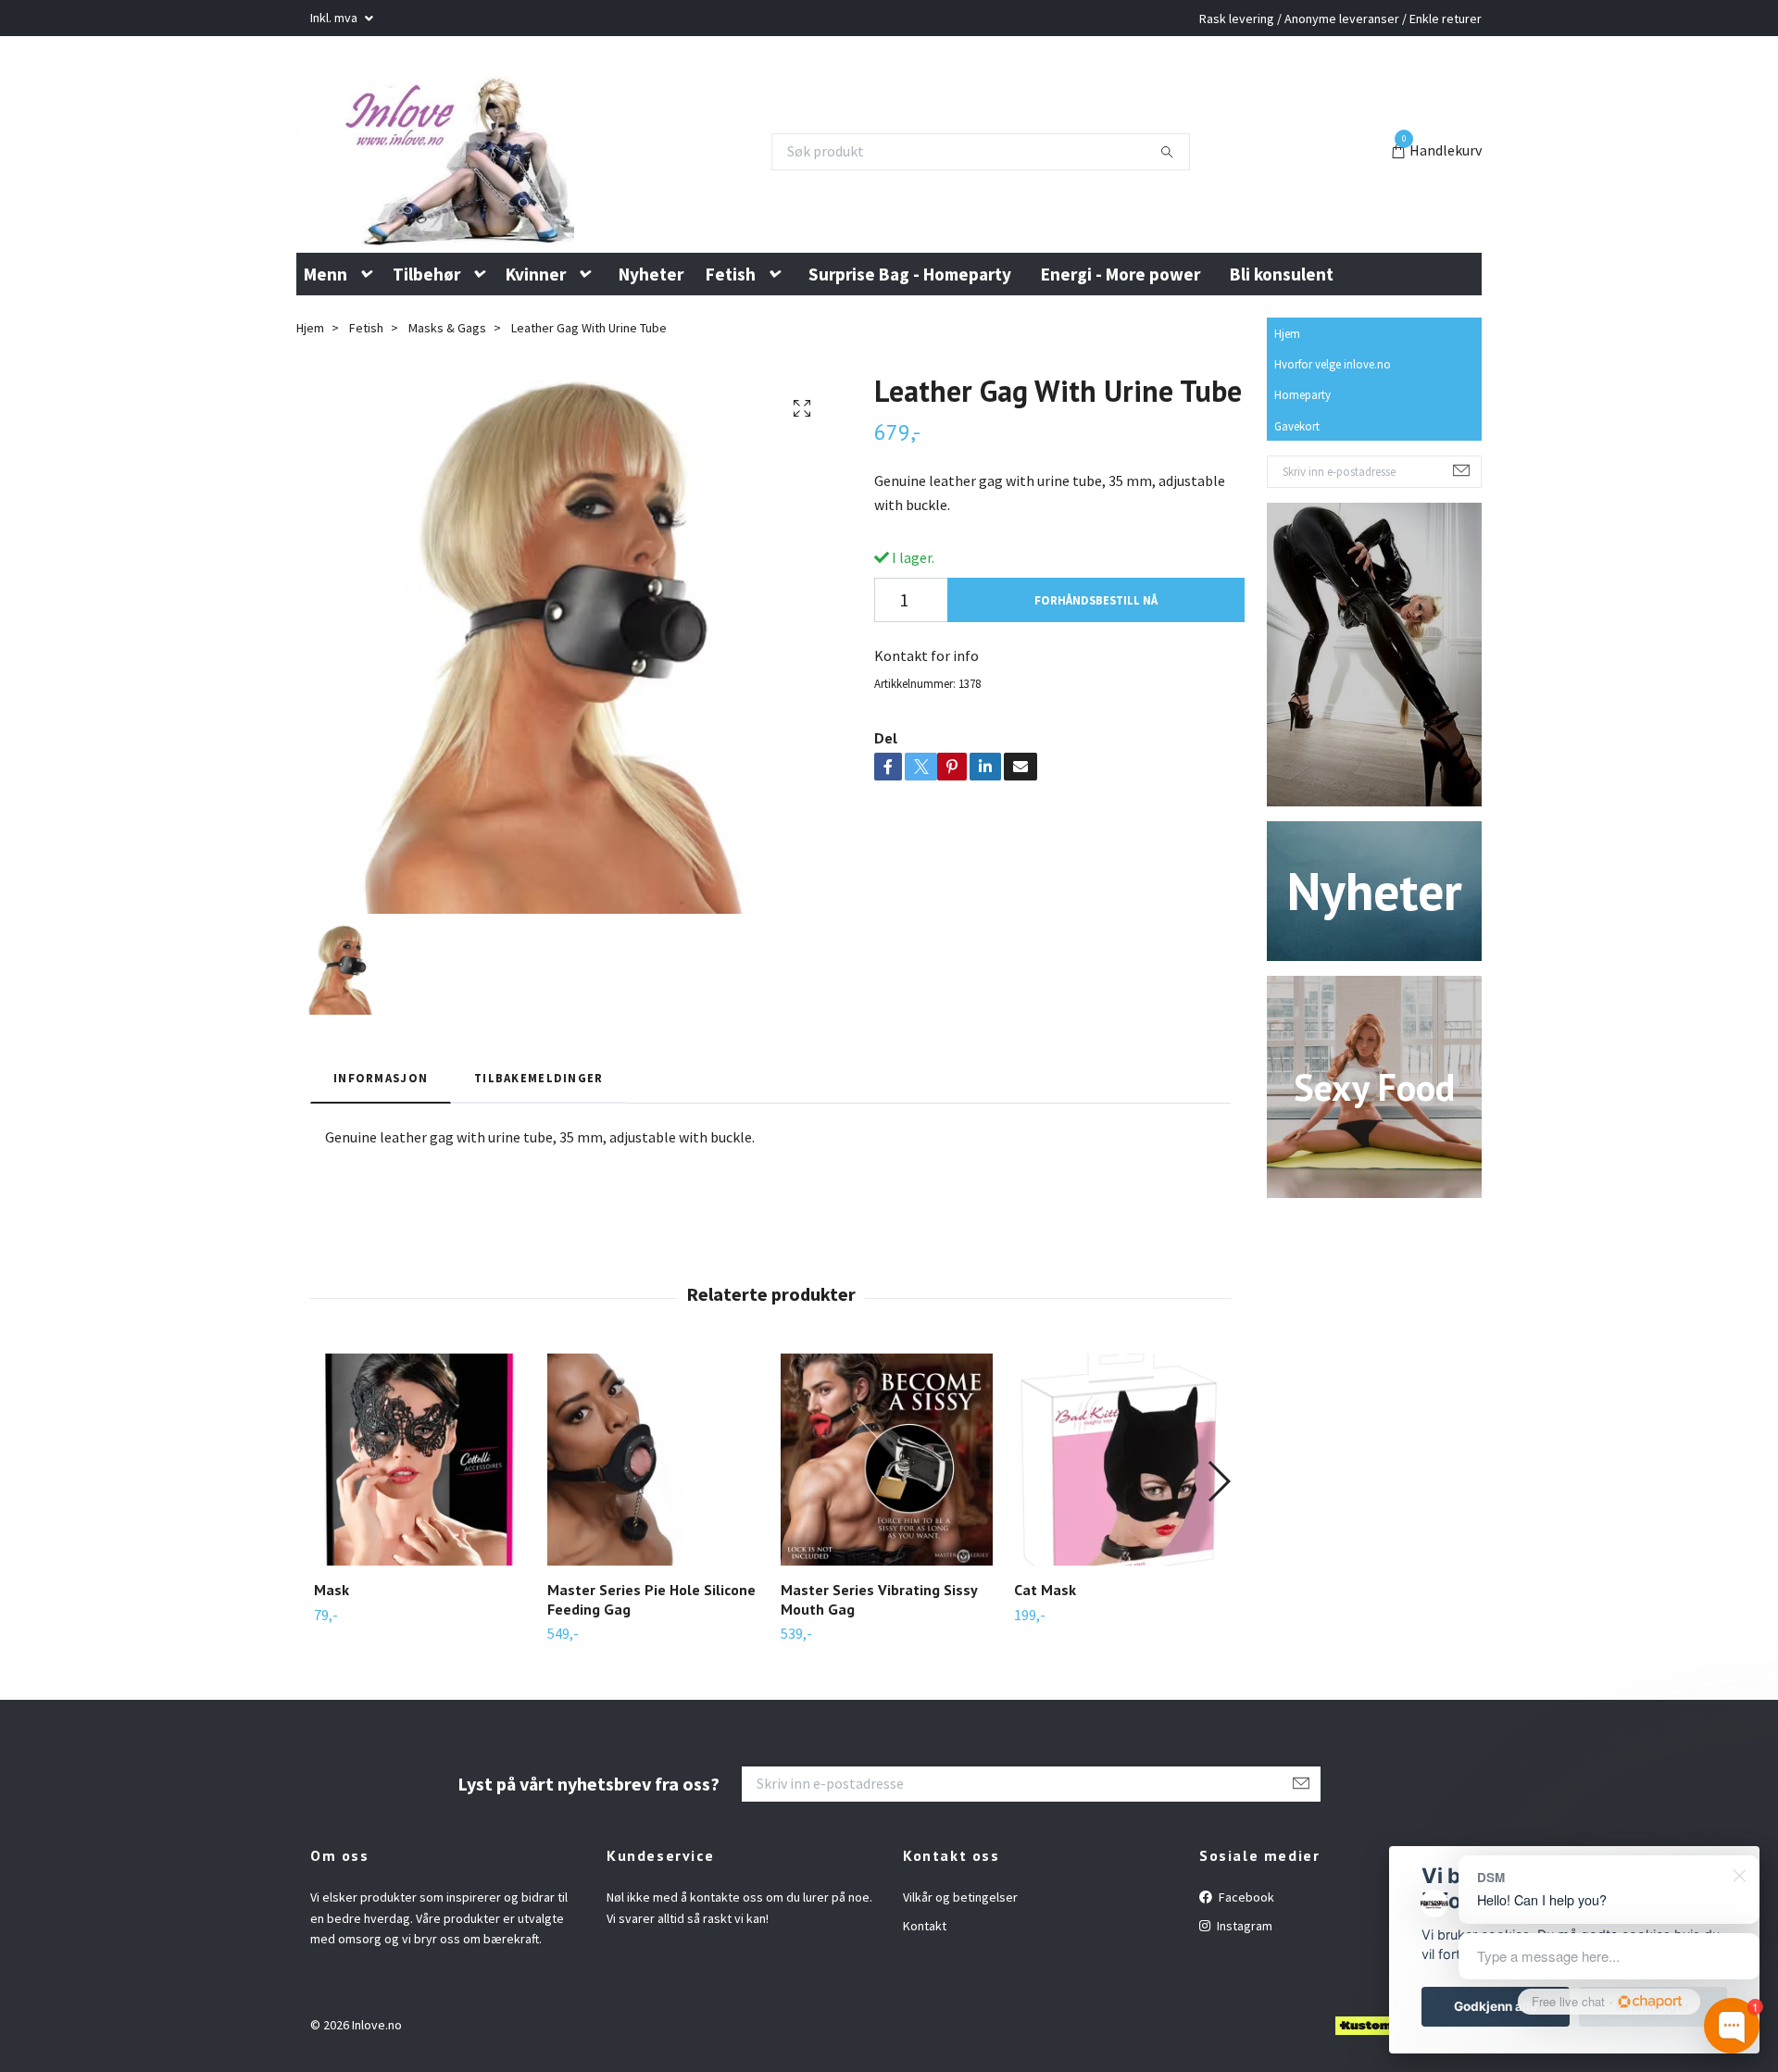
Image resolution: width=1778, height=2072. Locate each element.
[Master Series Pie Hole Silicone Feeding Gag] (653, 1551)
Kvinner (536, 365)
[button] (370, 366)
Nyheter (651, 365)
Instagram (1243, 2017)
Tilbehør (426, 365)
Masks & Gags (447, 419)
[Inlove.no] (503, 197)
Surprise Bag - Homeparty (910, 365)
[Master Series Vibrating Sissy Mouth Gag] (887, 1551)
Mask (332, 1681)
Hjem (1287, 425)
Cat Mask (1045, 1681)
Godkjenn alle (1496, 2006)
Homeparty (1302, 486)
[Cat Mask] (1120, 1551)
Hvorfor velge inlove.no (1333, 456)
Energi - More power (1121, 365)
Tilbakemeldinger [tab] (538, 1169)
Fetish (731, 365)
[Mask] (420, 1551)
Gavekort (1297, 517)
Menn (326, 365)
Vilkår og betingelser (960, 1989)
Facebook (1245, 1989)
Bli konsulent (1282, 365)
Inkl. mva (335, 18)
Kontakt (925, 2017)
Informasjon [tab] (381, 1169)
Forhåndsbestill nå (1096, 691)
